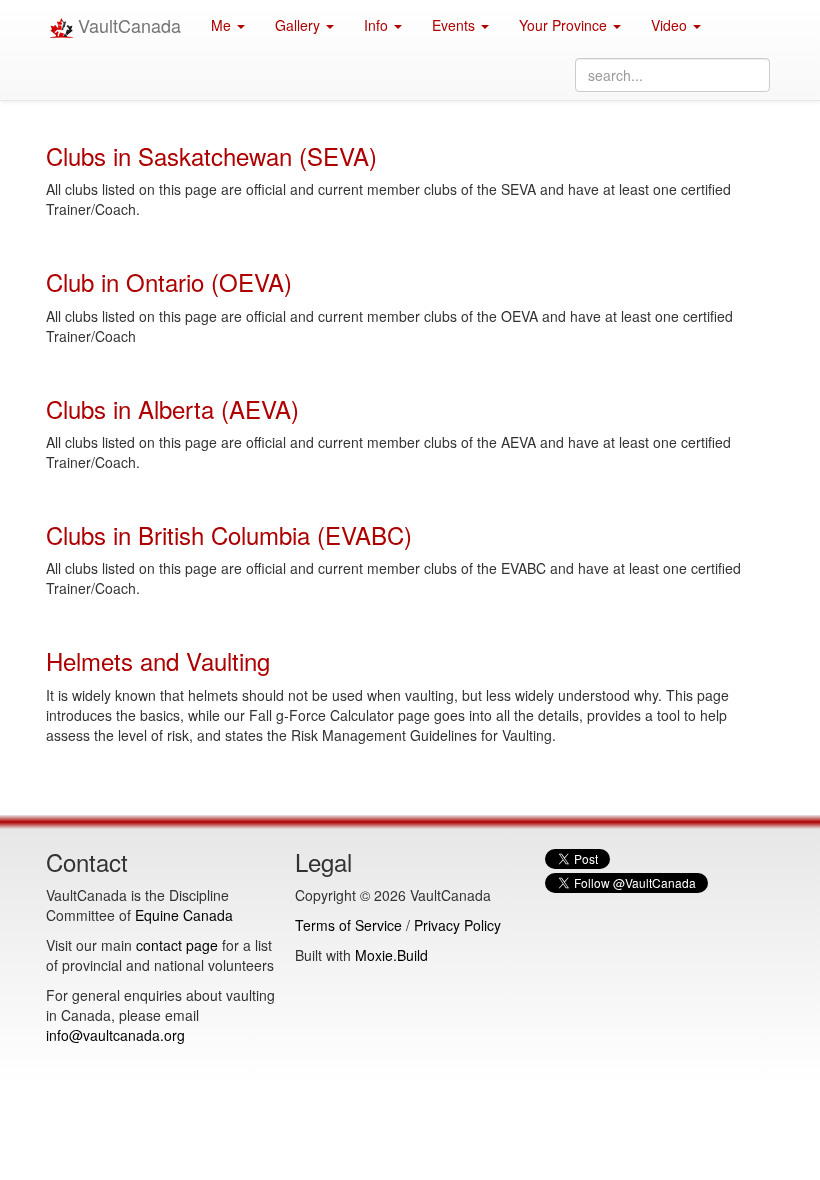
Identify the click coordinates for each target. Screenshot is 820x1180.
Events (455, 25)
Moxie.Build (391, 955)
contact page (177, 945)
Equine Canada (184, 915)
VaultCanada (127, 25)
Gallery (299, 25)
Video (671, 25)
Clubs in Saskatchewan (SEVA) (211, 155)
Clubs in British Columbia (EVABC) (229, 534)
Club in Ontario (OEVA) (169, 281)
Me (223, 25)
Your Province (565, 25)
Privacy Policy (457, 925)
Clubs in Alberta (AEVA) (172, 408)
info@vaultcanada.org (115, 1035)
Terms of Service (348, 925)
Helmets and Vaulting (158, 660)
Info (378, 25)
